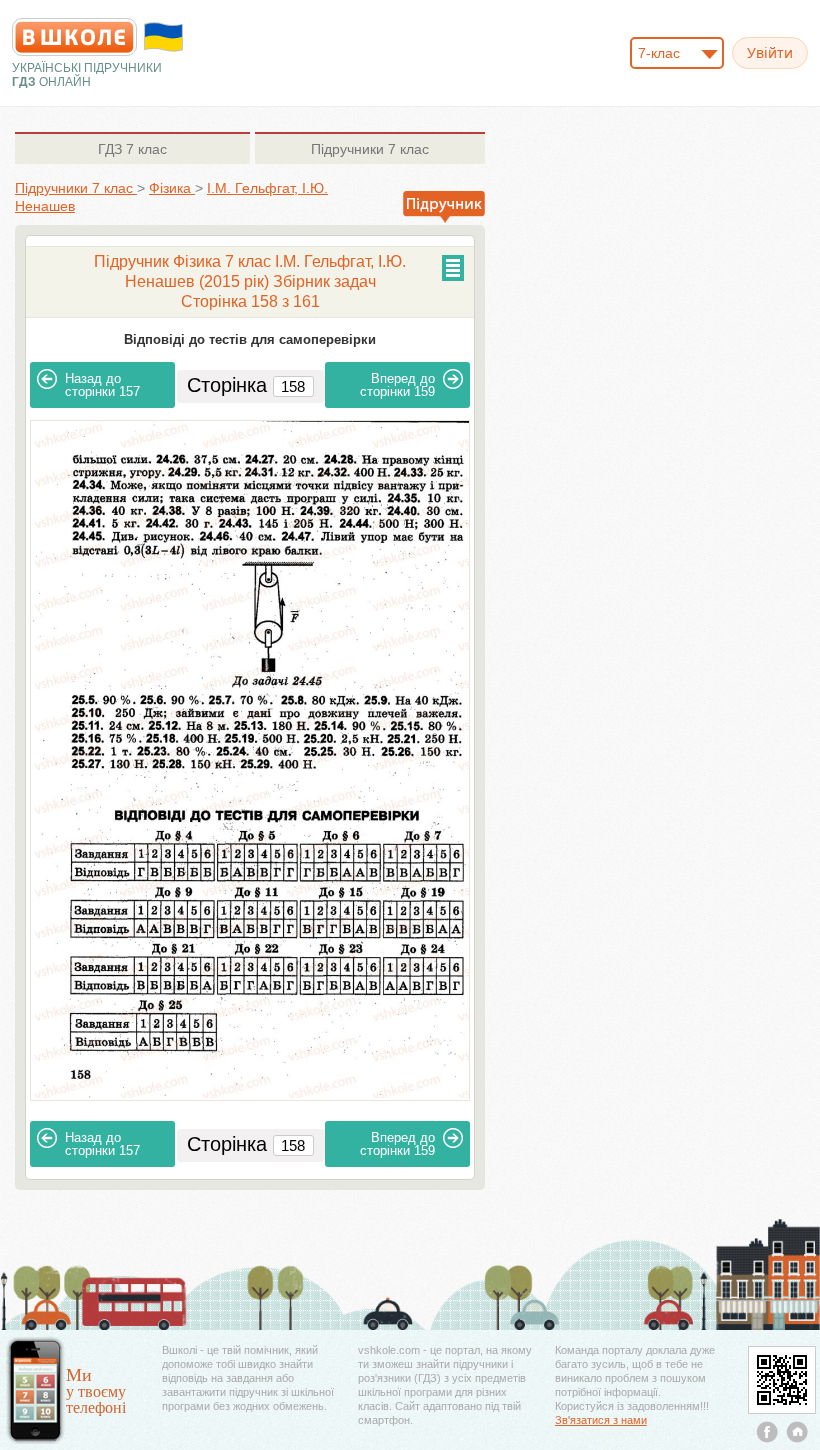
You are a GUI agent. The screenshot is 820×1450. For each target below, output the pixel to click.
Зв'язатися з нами (601, 1420)
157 (102, 385)
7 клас (132, 149)
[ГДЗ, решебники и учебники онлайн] (74, 37)
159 (397, 385)
